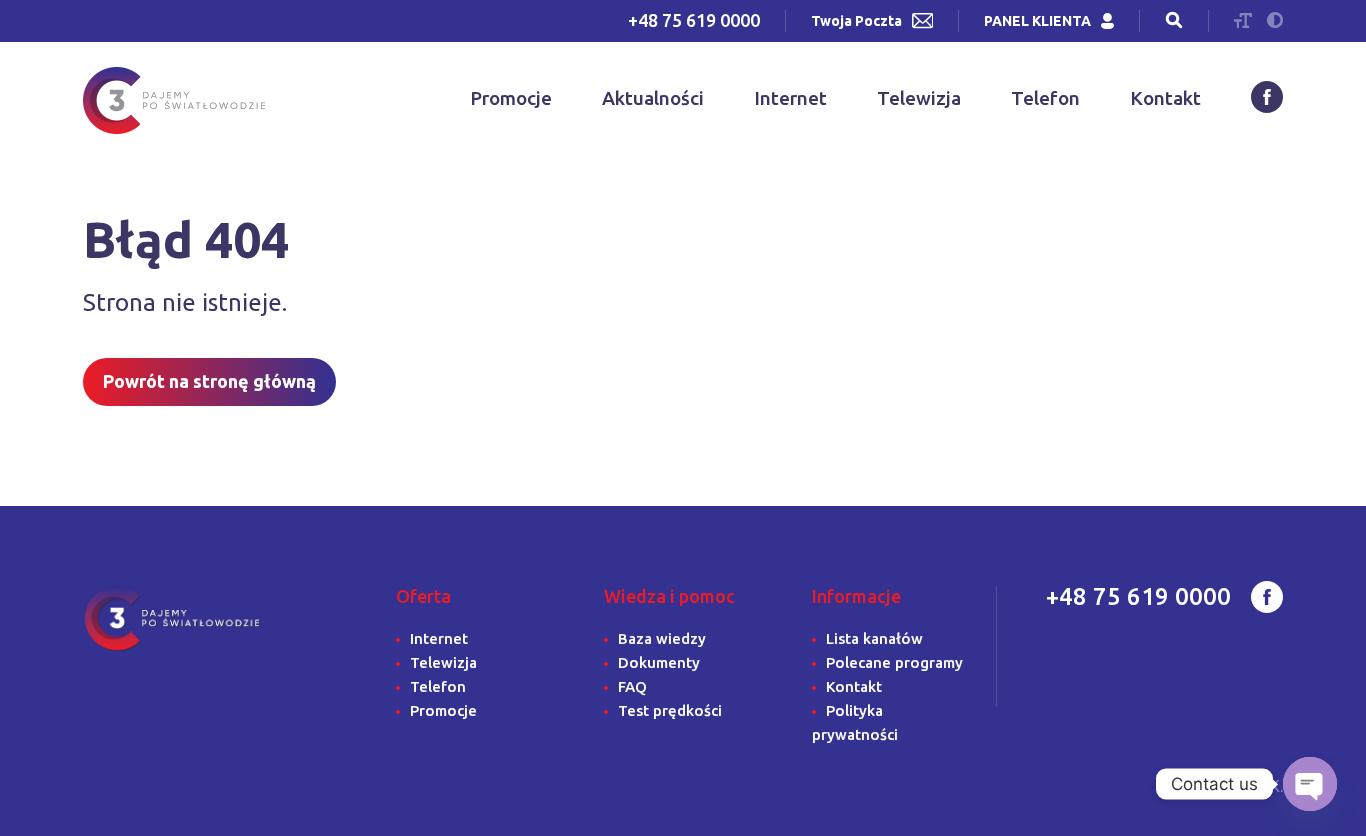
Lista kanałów (874, 638)
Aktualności (653, 98)
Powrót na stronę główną (209, 381)
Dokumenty (659, 662)
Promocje (511, 98)
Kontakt (1165, 98)
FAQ (632, 686)
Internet (790, 98)
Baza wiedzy (662, 638)
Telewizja (919, 98)
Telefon (1045, 98)
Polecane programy (894, 662)
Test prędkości (670, 710)
